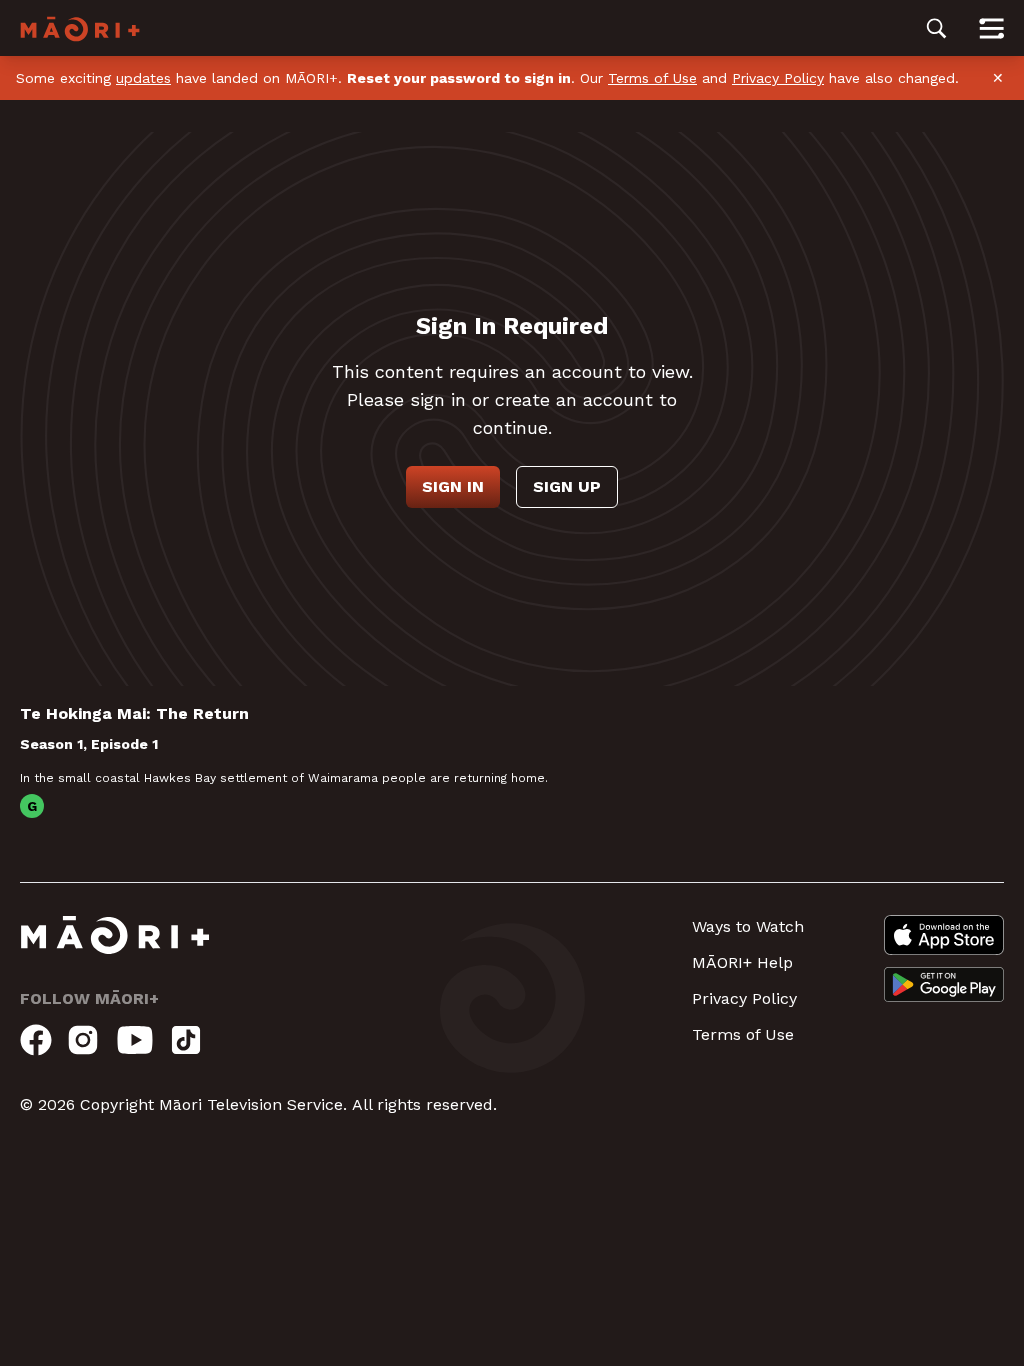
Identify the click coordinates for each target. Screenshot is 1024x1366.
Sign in (453, 486)
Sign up (567, 486)
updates (143, 78)
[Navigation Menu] (991, 28)
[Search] (936, 28)
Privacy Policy (778, 78)
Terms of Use (652, 78)
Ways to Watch (748, 926)
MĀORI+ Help (742, 962)
